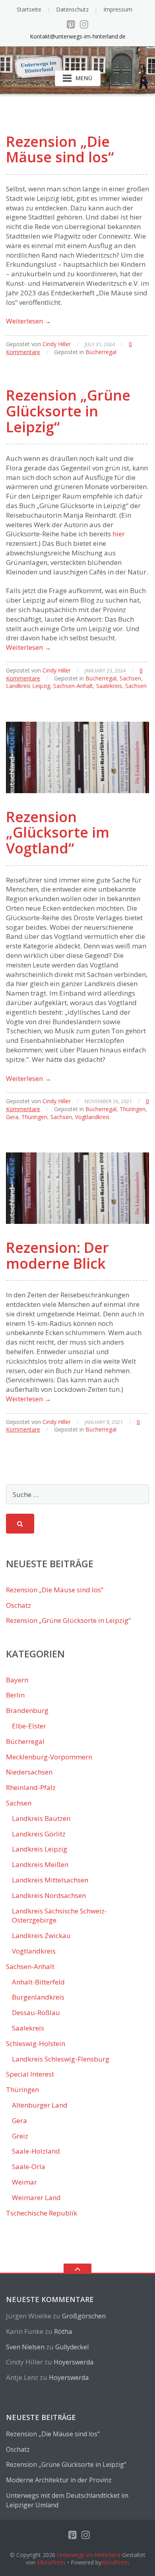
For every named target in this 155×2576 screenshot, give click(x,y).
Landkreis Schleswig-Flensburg (61, 2059)
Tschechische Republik (42, 2213)
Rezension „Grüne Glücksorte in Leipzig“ (68, 411)
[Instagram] (84, 24)
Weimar (24, 2182)
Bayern (17, 1680)
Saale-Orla (29, 2167)
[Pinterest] (71, 24)
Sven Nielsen (25, 2347)
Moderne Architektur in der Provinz (59, 2480)
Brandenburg (27, 1710)
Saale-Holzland (36, 2151)
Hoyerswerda (74, 2362)
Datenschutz (72, 9)
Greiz (20, 2136)
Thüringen (133, 1109)
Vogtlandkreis (92, 1117)
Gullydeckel (72, 2347)
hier (119, 534)
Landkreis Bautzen (41, 1818)
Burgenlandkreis (38, 1997)
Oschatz (18, 1605)
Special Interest (30, 2074)
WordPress (115, 2562)
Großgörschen (84, 2316)
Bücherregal (101, 352)
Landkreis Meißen (40, 1864)
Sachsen (130, 678)
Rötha (63, 2331)
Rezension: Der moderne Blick (57, 1255)
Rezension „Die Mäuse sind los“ (60, 149)
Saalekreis (109, 686)
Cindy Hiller (57, 344)
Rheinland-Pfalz (31, 1787)
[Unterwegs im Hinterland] (77, 56)
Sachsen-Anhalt (73, 686)
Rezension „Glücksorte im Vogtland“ (58, 832)
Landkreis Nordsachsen (49, 1895)
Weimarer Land (36, 2197)
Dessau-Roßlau (36, 2012)
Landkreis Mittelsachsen (50, 1880)
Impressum (118, 9)
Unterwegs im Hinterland (89, 2555)
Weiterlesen (29, 321)
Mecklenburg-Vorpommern (49, 1757)
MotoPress (51, 2562)
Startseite (29, 9)
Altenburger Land (40, 2105)
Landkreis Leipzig (28, 686)
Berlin (15, 1695)
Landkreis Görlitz (39, 1834)
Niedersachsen (29, 1772)
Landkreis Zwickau (41, 1935)
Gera (12, 1117)
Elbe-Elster (29, 1726)
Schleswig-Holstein (36, 2043)
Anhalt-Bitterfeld (38, 1982)
